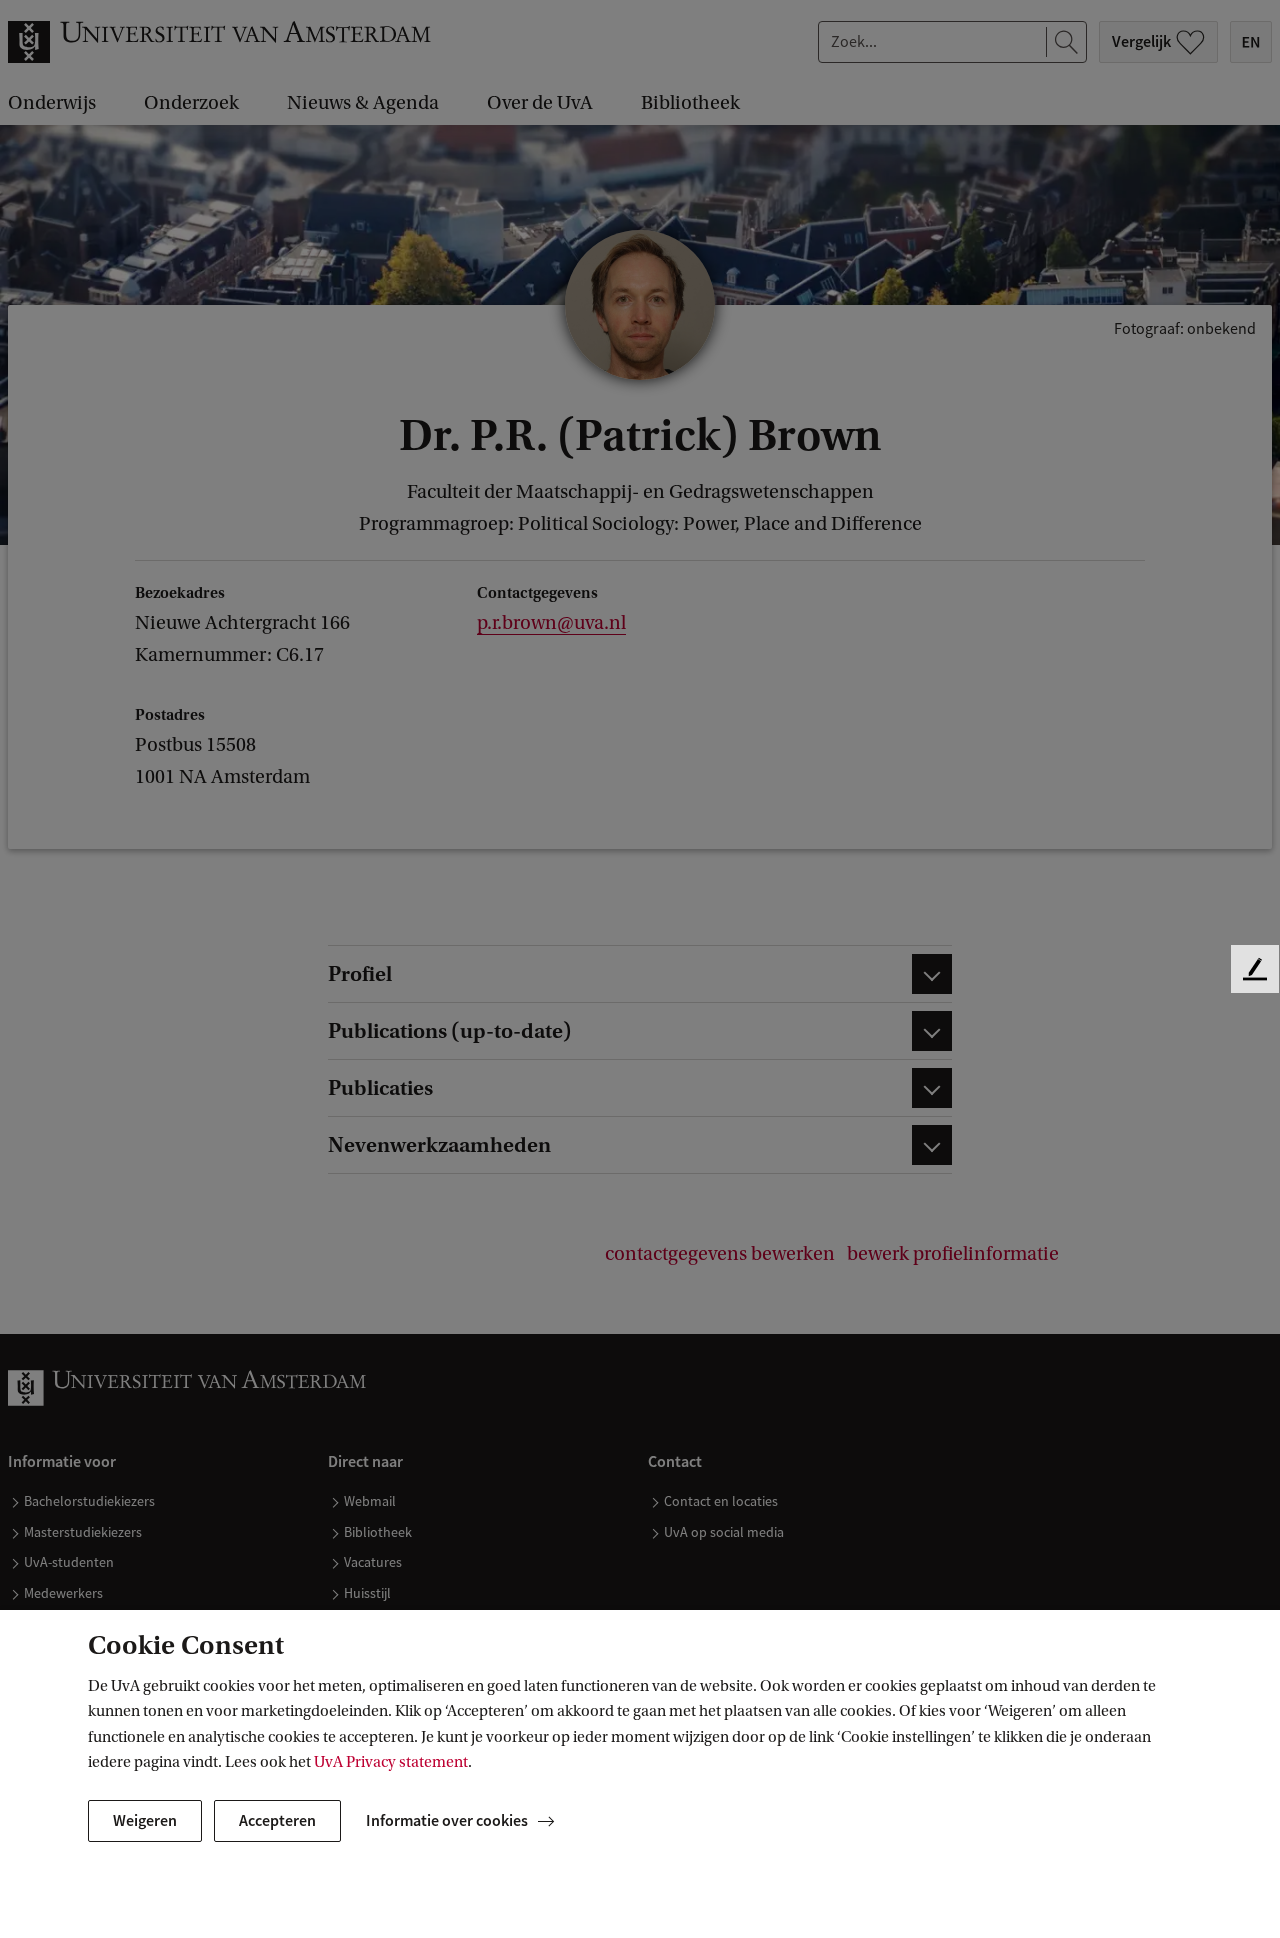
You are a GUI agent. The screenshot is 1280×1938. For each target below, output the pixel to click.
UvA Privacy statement (391, 1762)
